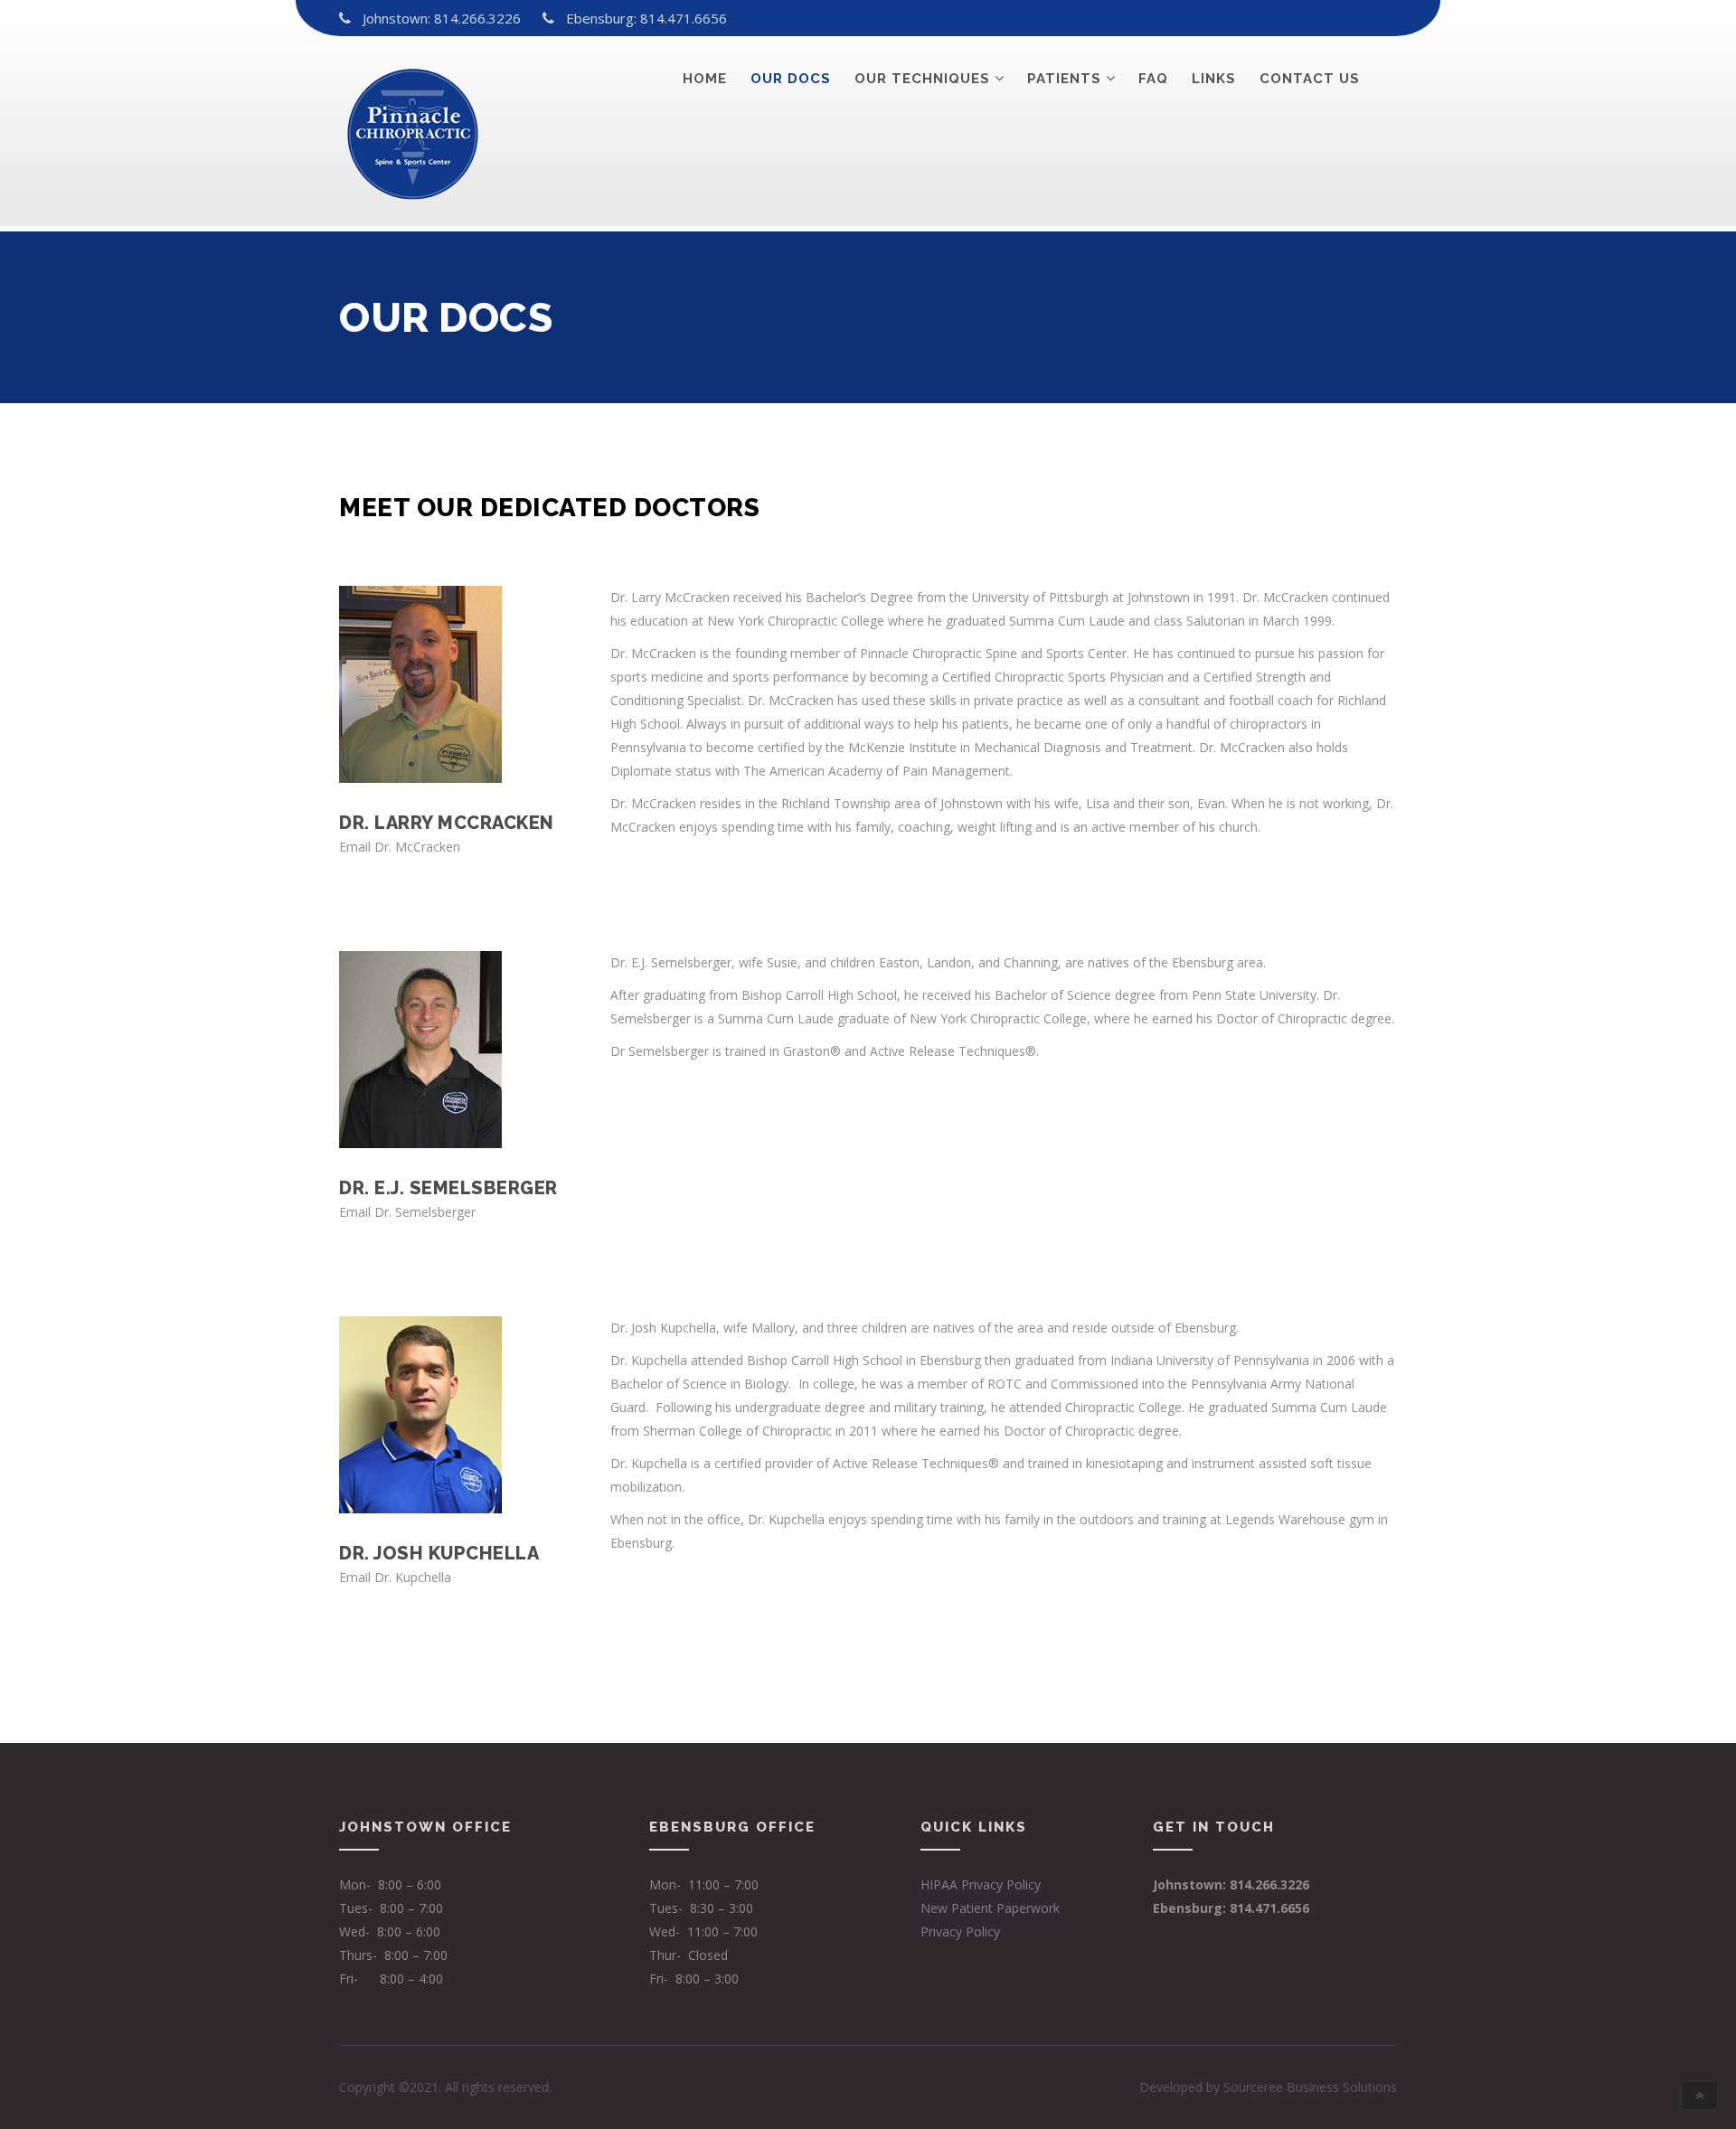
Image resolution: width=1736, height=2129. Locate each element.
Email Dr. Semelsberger (407, 1212)
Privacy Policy (960, 1931)
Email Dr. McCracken (400, 847)
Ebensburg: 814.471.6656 (646, 18)
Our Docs (791, 79)
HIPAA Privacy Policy (981, 1884)
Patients (1064, 79)
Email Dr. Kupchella (395, 1577)
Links (1214, 79)
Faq (1153, 79)
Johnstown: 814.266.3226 (442, 18)
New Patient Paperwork (990, 1908)
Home (705, 79)
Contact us (1310, 79)
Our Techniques (922, 79)
